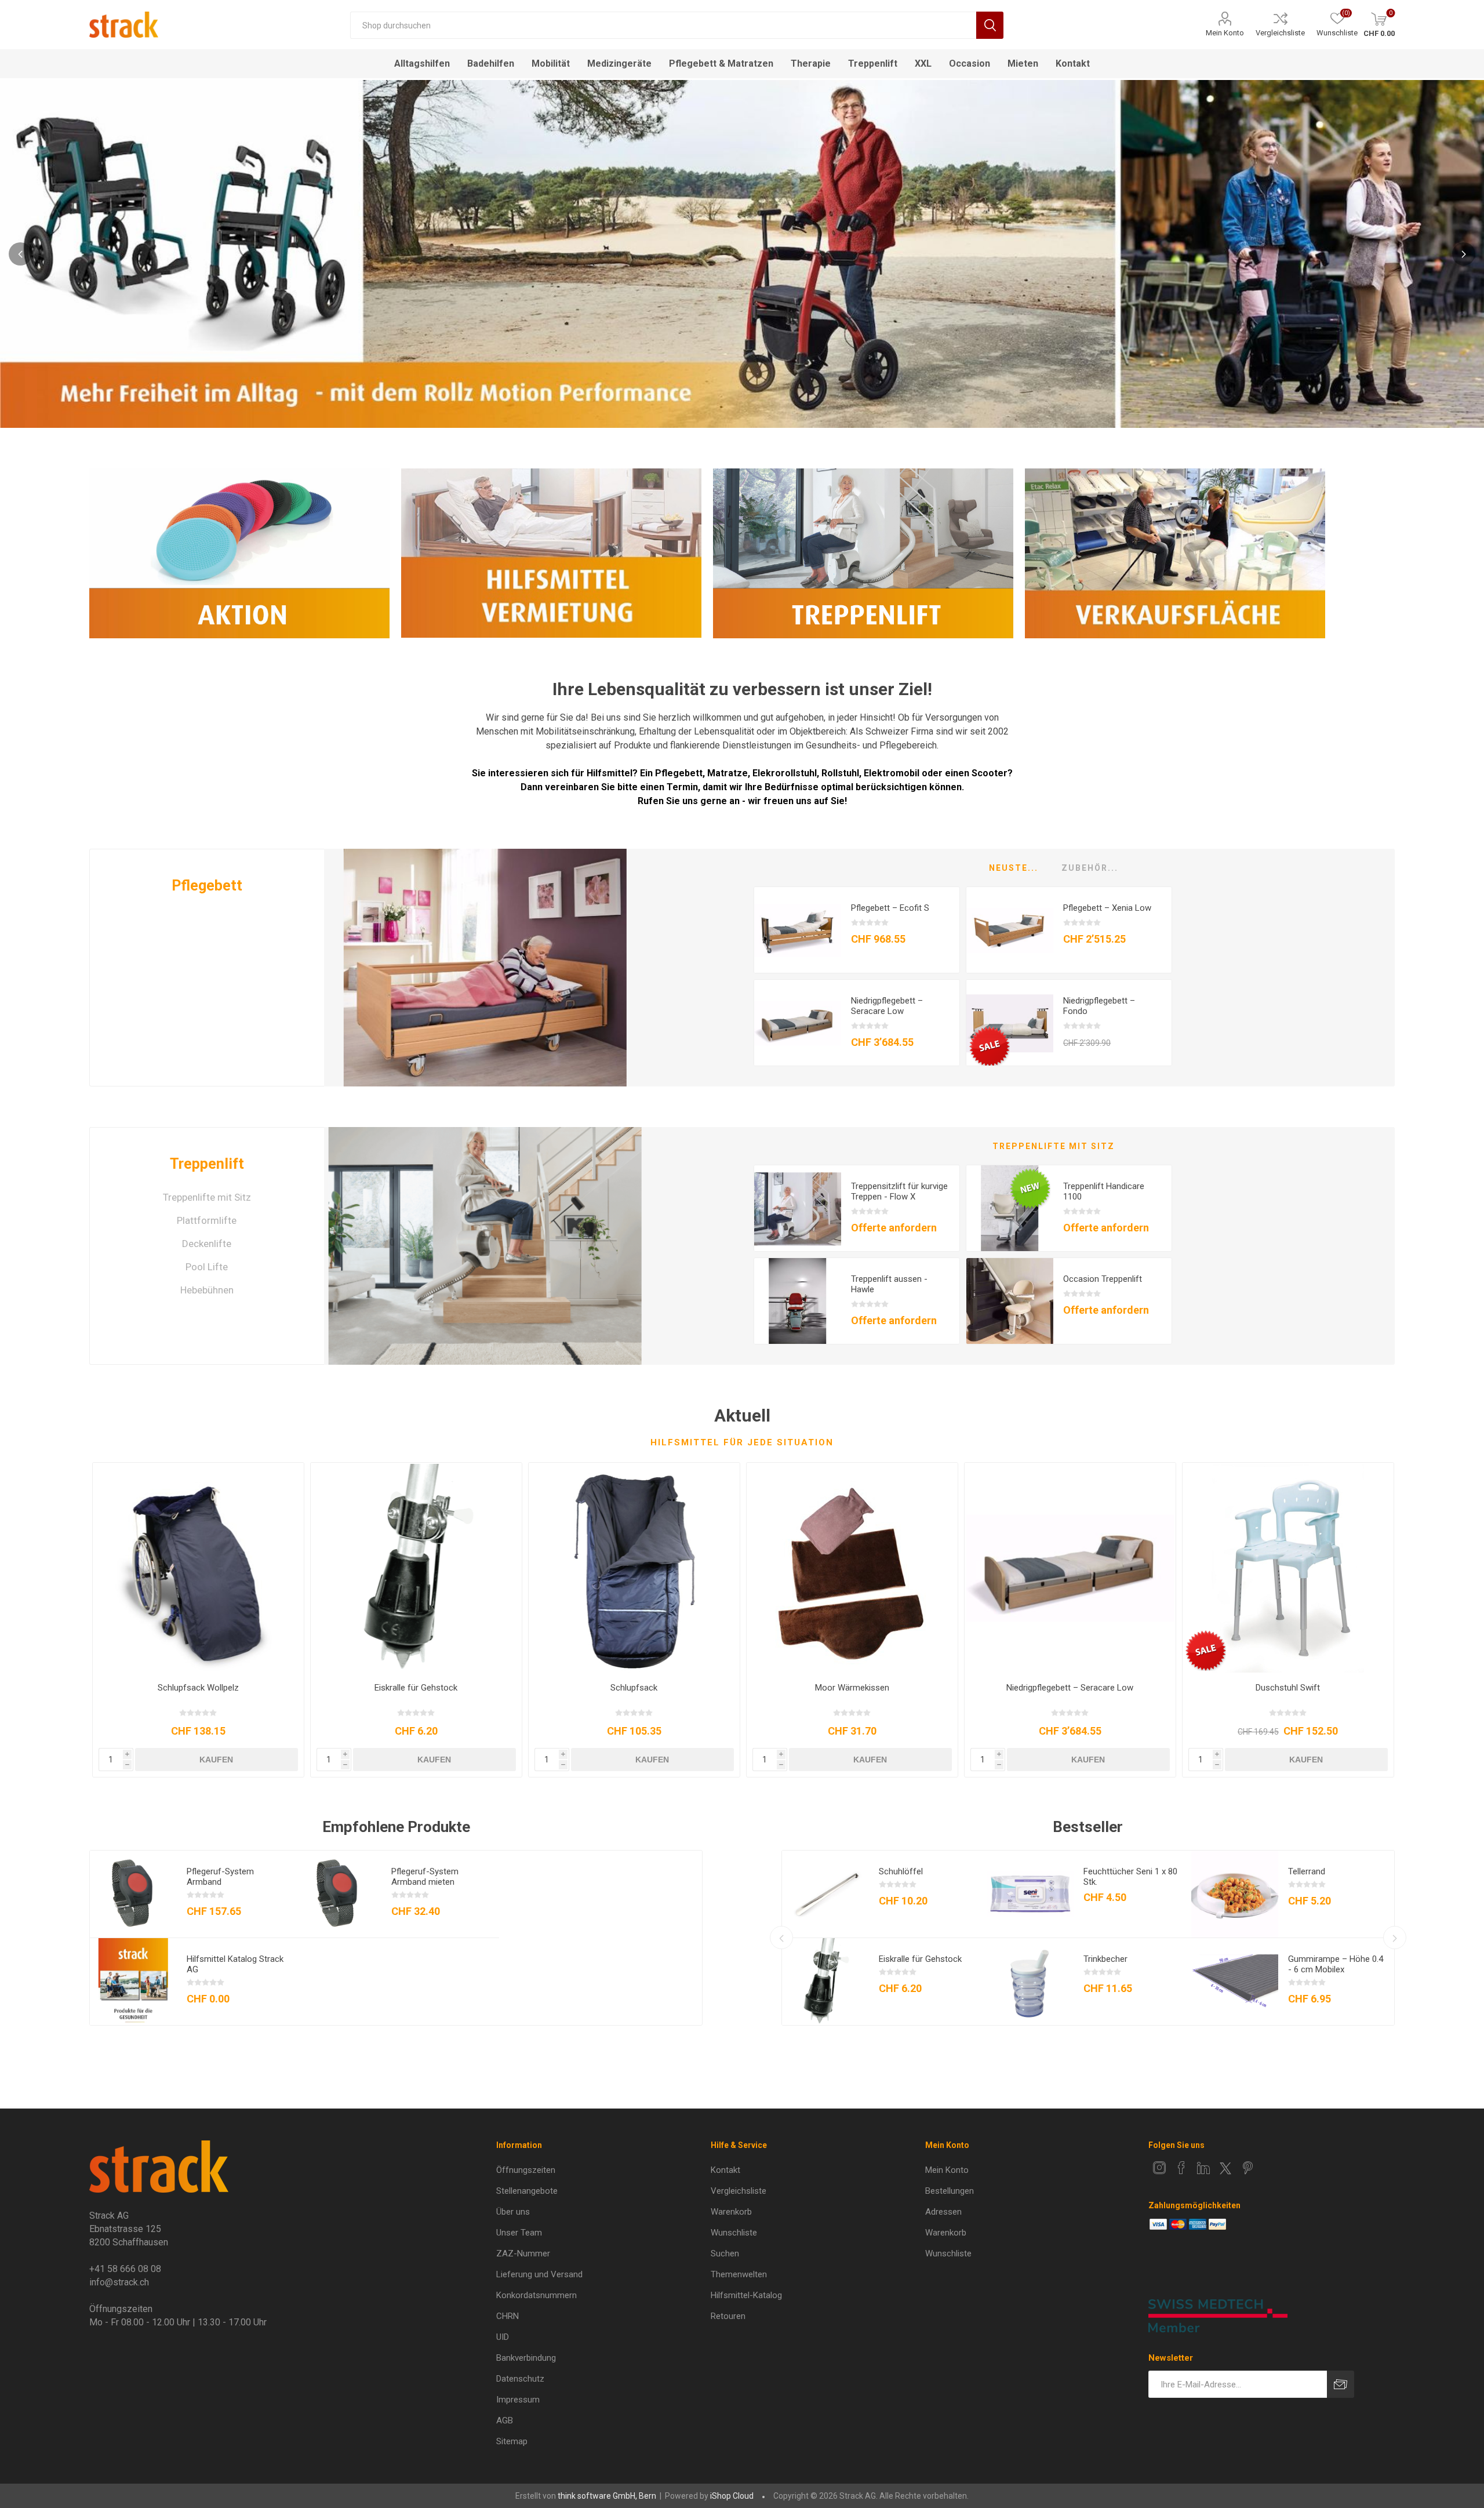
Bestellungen (950, 2191)
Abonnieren (1341, 2384)
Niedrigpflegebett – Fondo (1099, 1006)
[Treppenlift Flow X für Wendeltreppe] (798, 1209)
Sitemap (512, 2441)
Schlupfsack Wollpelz (198, 1688)
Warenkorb (731, 2212)
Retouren (728, 2316)
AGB (505, 2420)
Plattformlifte (207, 1220)
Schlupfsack (634, 1688)
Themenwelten (739, 2274)
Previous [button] (20, 254)
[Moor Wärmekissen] (852, 1568)
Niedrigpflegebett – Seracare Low (887, 1006)
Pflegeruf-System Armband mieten (425, 1877)
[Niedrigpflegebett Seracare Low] (798, 1023)
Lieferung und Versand (539, 2274)
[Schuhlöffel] (825, 1894)
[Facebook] (1181, 2168)
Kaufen (216, 1760)
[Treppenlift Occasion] (1010, 1302)
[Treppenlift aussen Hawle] (798, 1302)
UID (503, 2337)
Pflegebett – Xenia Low (1107, 908)
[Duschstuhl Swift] (1288, 1568)
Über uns (513, 2212)
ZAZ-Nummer (523, 2253)
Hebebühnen (207, 1290)
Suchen (990, 25)
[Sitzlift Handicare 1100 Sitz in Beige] (1010, 1209)
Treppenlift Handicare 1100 (1104, 1191)
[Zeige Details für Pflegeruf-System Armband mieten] (338, 1894)
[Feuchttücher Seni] (1030, 1894)
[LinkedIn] (1203, 2168)
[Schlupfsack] (634, 1568)
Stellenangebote (527, 2191)
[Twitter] (1225, 2168)
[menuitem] (590, 2170)
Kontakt (725, 2170)
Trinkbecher (1105, 1959)
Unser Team (519, 2233)
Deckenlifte (207, 1244)
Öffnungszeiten (526, 2170)
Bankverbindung (526, 2358)
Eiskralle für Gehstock (416, 1688)
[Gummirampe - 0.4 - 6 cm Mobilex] (1235, 1982)
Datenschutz (520, 2379)
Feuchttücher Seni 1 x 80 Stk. (1130, 1877)
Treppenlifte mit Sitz (207, 1197)
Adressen (943, 2212)
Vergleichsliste (1280, 33)
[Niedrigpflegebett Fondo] (1010, 1023)
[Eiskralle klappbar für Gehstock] (416, 1568)
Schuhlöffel (901, 1871)
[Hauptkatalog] (133, 1982)
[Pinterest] (1247, 2168)
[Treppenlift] (485, 1246)
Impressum (518, 2400)
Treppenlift (207, 1164)
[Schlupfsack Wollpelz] (198, 1568)
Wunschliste (734, 2233)
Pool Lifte (207, 1267)
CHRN (508, 2316)
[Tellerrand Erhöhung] (1235, 1894)
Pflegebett (207, 886)
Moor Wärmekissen (852, 1688)
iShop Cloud (732, 2496)
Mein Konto (1225, 33)
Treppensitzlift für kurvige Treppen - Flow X (899, 1191)
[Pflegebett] (485, 968)
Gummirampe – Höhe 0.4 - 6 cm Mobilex (1336, 1964)
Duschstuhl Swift (1288, 1688)
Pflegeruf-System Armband (220, 1877)
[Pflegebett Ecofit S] (798, 930)
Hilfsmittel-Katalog (746, 2295)
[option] (742, 254)
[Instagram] (1159, 2168)
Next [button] (1464, 254)
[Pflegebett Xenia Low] (1010, 930)
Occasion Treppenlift (1103, 1279)
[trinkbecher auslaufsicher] (1030, 1982)
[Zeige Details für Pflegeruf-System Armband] (133, 1894)
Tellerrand (1307, 1871)
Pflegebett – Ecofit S (890, 908)
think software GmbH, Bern (607, 2496)
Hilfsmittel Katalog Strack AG (235, 1964)
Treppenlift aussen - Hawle (889, 1284)
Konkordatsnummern (537, 2295)
